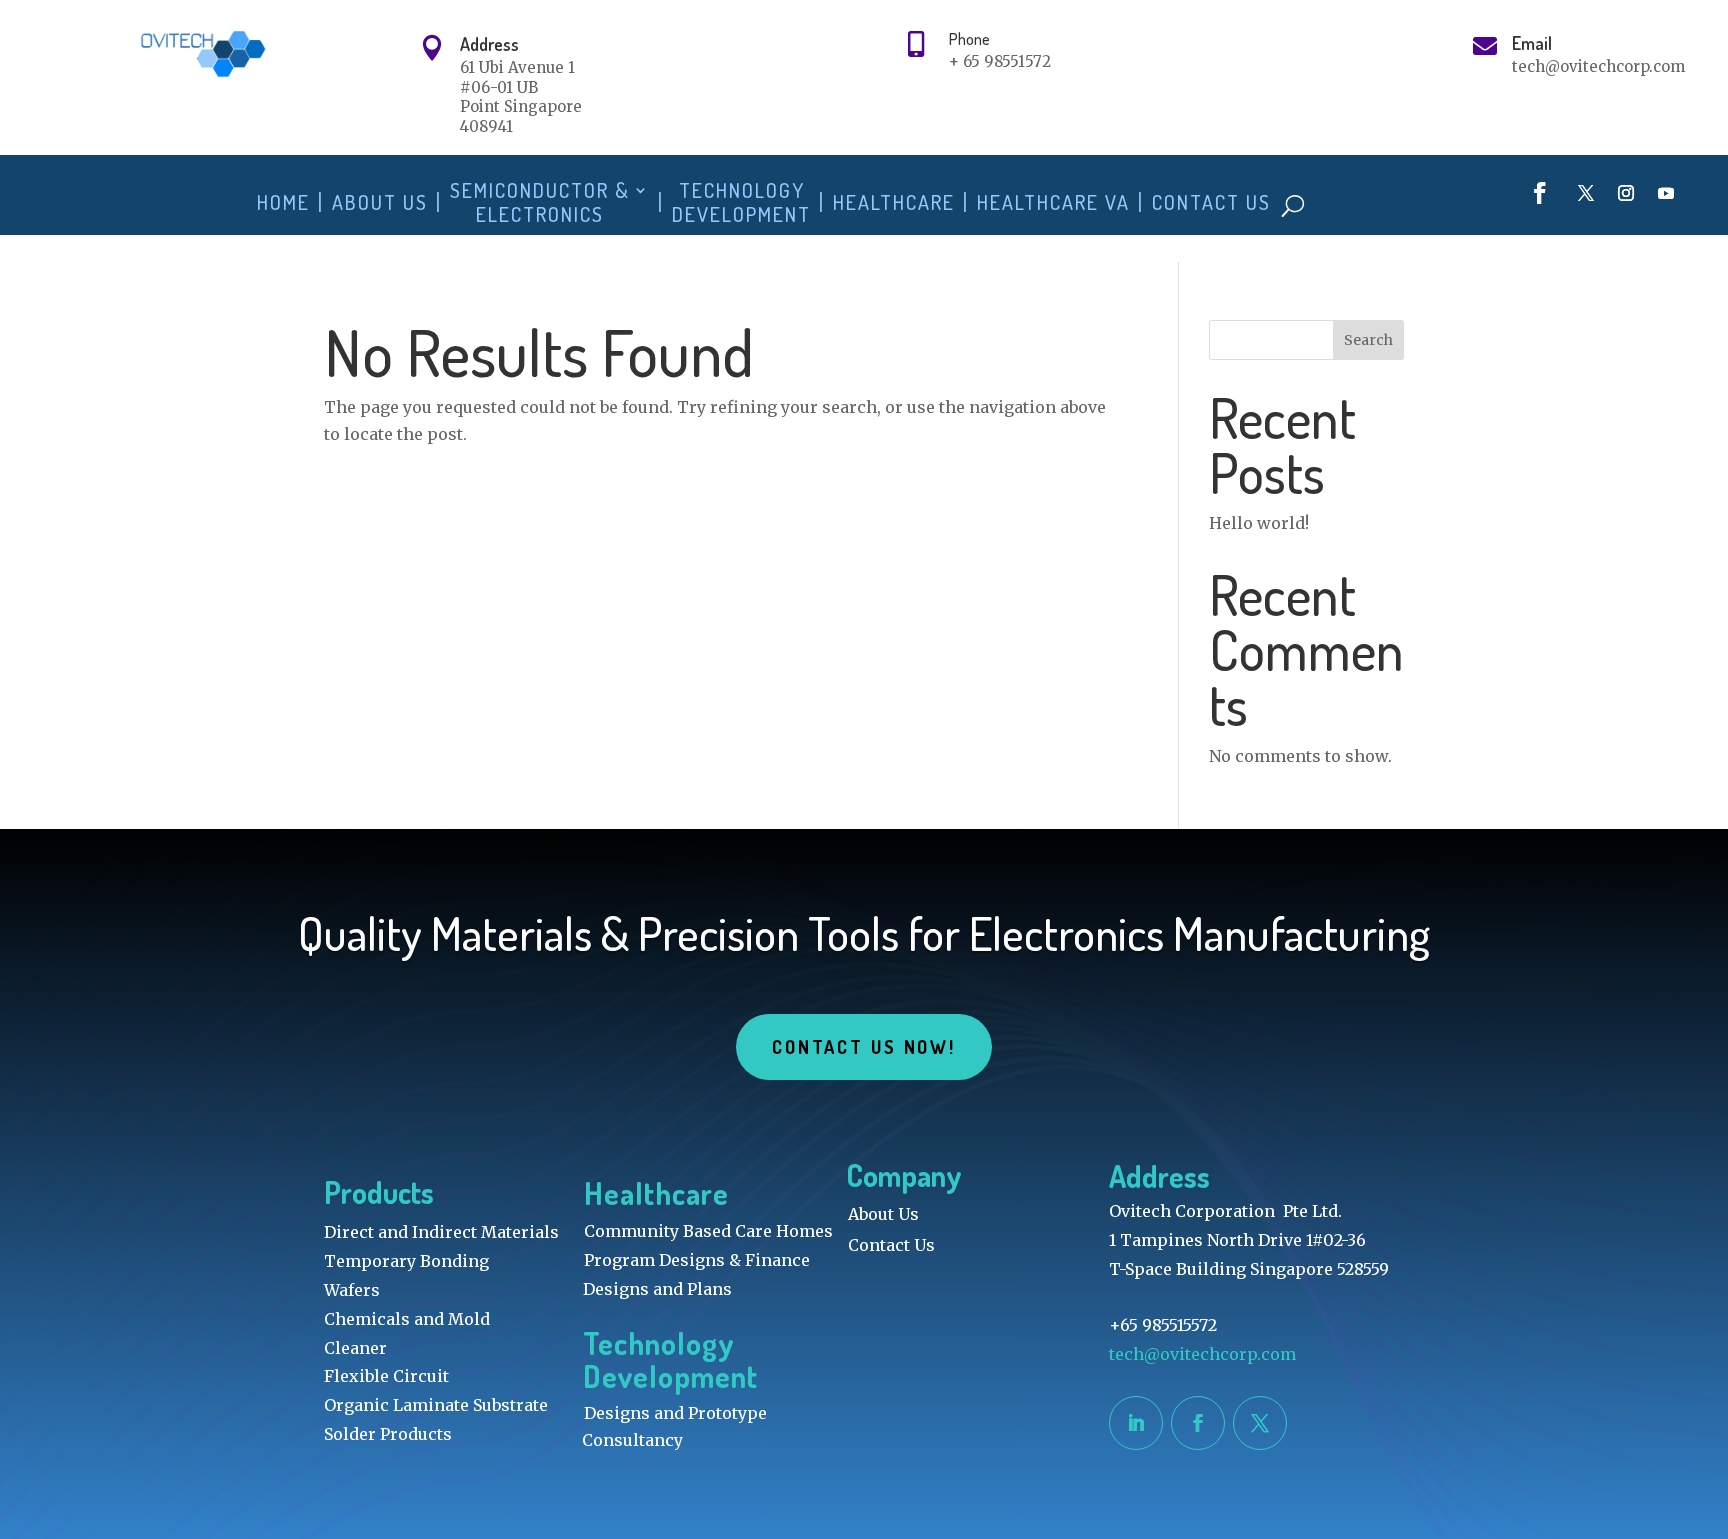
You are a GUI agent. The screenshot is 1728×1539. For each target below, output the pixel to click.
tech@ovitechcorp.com (1204, 1354)
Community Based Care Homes (708, 1231)
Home (283, 202)
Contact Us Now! (864, 1047)
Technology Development (741, 202)
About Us (380, 202)
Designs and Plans (657, 1289)
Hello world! (1259, 523)
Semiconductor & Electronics (540, 202)
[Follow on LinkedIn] (1136, 1423)
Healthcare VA (1053, 202)
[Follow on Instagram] (1626, 193)
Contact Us (1211, 202)
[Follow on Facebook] (1540, 193)
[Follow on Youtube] (1666, 193)
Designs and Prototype (675, 1413)
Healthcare (894, 202)
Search (1368, 340)
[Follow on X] (1586, 193)
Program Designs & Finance (697, 1260)
